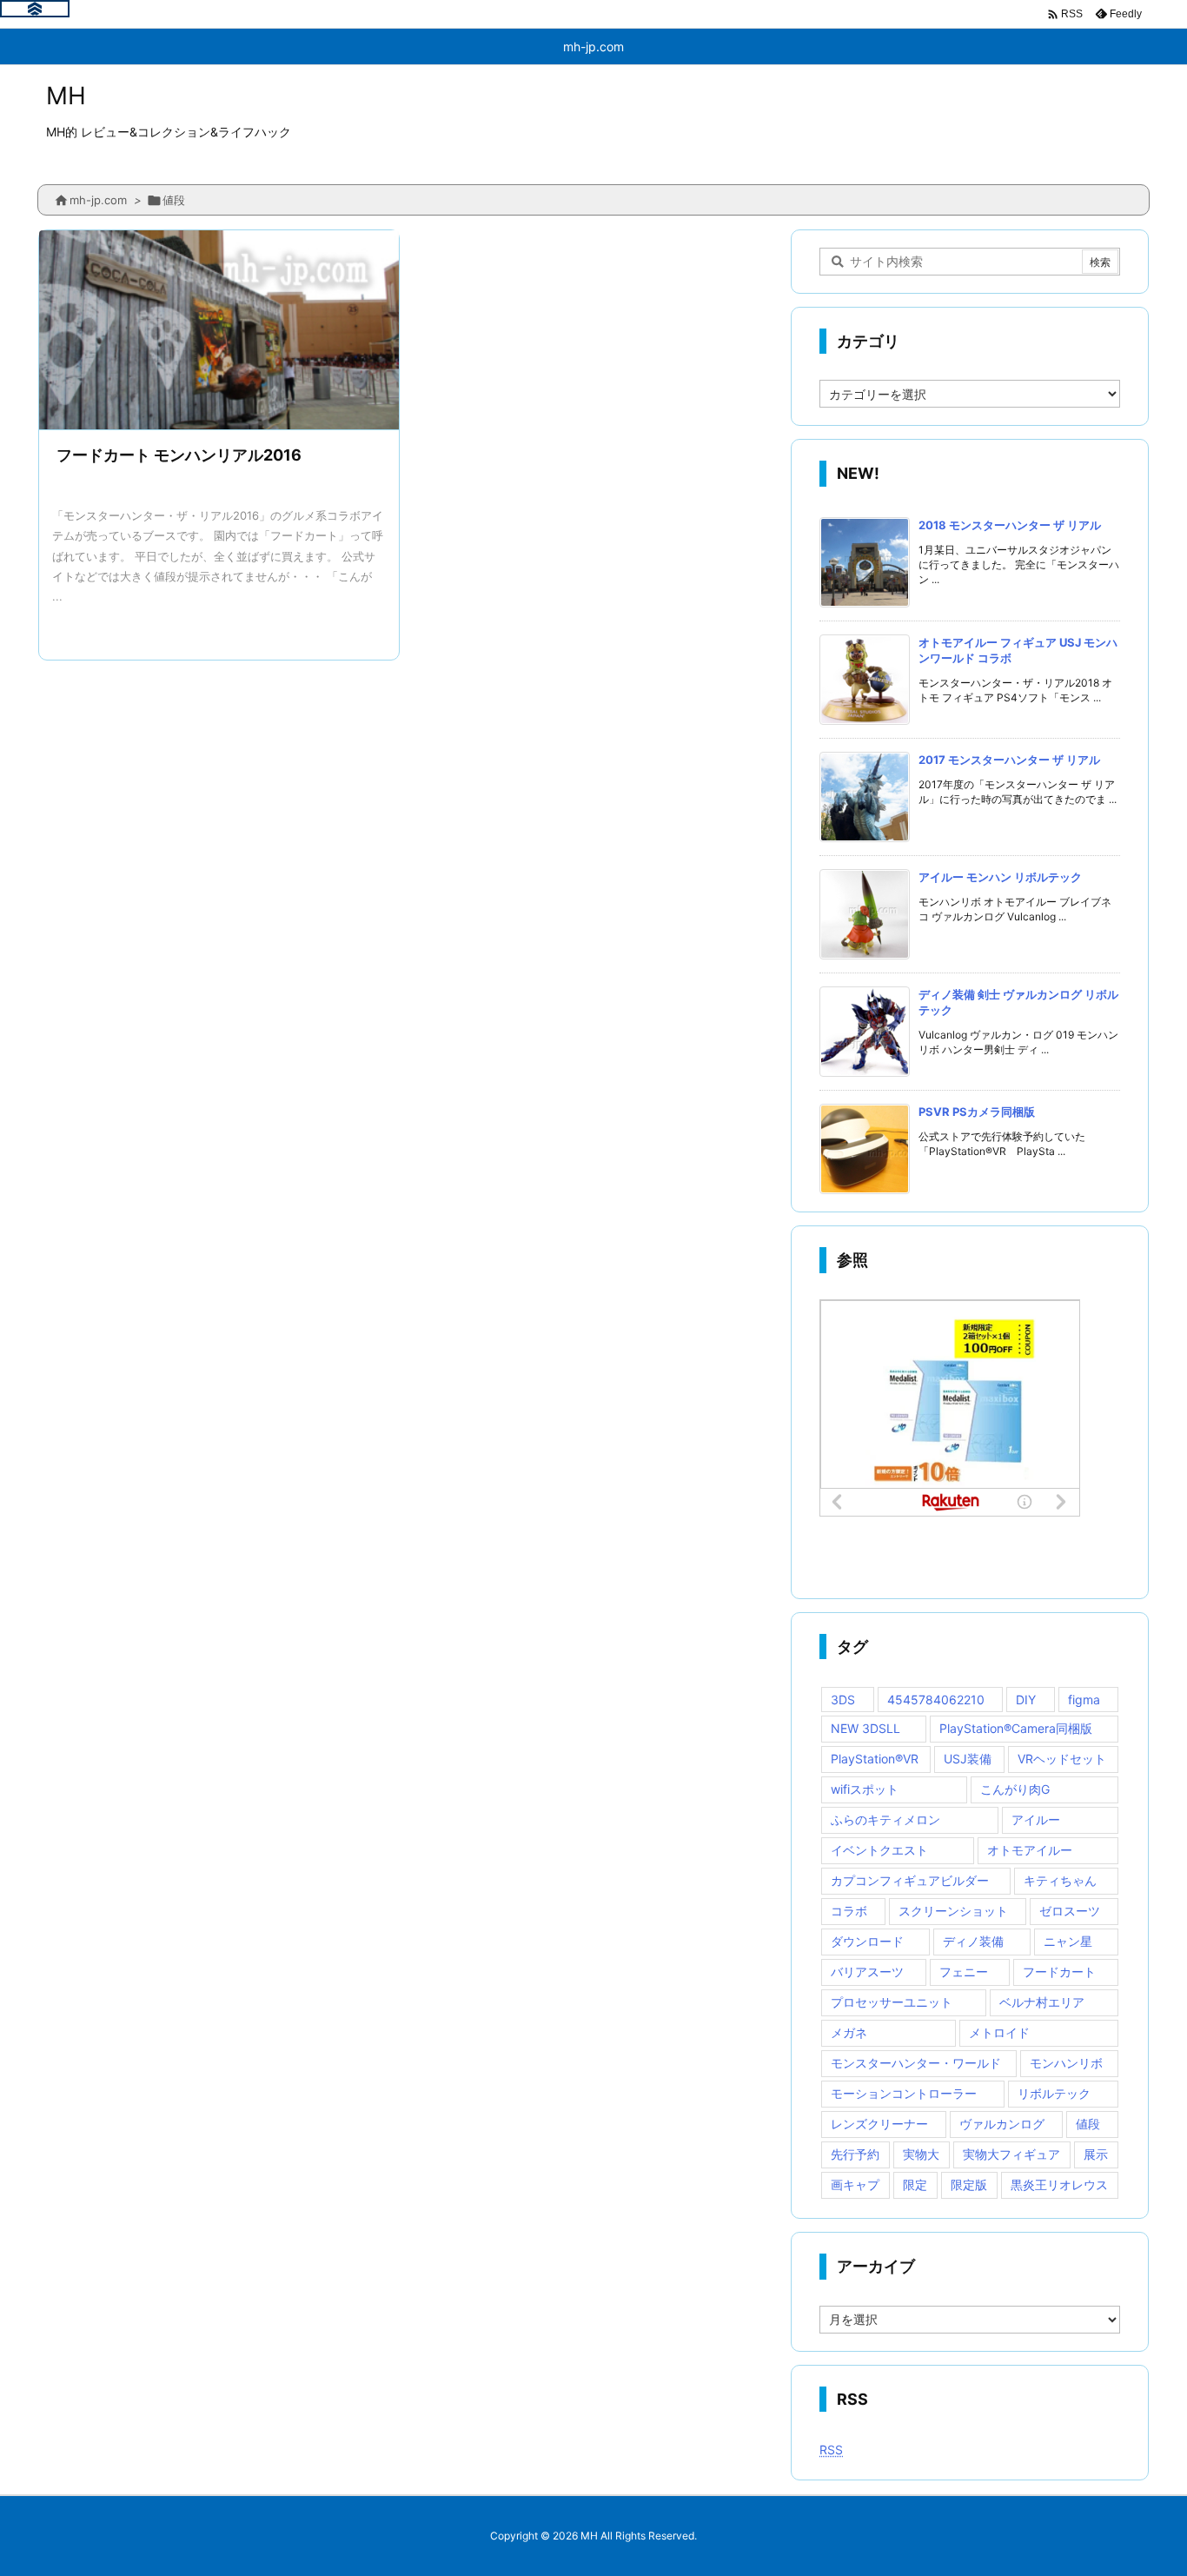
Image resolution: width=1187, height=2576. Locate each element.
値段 (1088, 2124)
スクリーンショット (953, 1911)
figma (1084, 1700)
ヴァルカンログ (1002, 2124)
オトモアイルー (1030, 1850)
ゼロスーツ (1070, 1911)
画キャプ (855, 2184)
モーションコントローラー (904, 2093)
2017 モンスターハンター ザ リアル (1009, 760)
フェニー (964, 1972)
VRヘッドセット (1062, 1759)
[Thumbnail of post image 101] (219, 332)
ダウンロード (867, 1941)
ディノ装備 (973, 1941)
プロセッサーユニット (892, 2002)
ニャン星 (1068, 1941)
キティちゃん (1060, 1880)
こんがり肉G (1015, 1789)
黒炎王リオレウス (1059, 2184)
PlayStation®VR (875, 1759)
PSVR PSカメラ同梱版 (977, 1112)
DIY (1026, 1700)
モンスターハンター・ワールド (916, 2063)
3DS (843, 1700)
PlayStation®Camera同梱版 (1016, 1728)
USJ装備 (968, 1759)
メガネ (849, 2032)
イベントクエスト (879, 1850)
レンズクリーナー (879, 2124)
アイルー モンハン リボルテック (1000, 877)
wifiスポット (865, 1789)
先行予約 (855, 2154)
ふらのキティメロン (885, 1819)
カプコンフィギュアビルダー (910, 1880)
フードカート (1059, 1972)
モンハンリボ (1066, 2063)
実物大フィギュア (1011, 2154)
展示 (1096, 2154)
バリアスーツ (867, 1972)
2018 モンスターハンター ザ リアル (1010, 525)
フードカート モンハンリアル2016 (179, 455)
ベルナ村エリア (1042, 2002)
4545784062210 (936, 1700)
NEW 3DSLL (865, 1728)
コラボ (849, 1911)
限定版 (969, 2184)
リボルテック (1054, 2093)
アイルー (1036, 1819)
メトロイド (999, 2032)
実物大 (921, 2154)
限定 (915, 2184)
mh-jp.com (98, 200)
